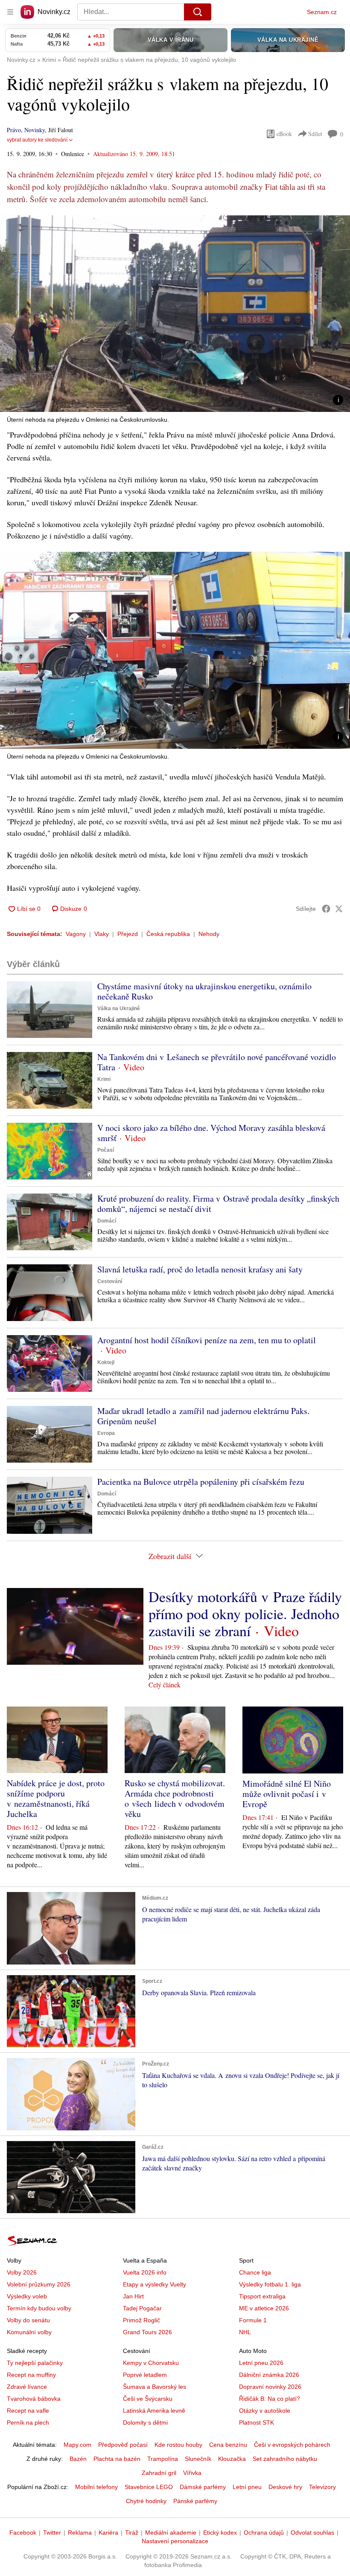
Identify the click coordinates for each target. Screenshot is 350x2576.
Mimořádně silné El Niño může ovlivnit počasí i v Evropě (287, 1794)
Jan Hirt (133, 2296)
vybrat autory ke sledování (37, 140)
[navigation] (10, 12)
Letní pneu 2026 (261, 2363)
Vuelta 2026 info (145, 2272)
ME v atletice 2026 (264, 2308)
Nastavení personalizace (175, 2541)
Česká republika (168, 934)
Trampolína (163, 2459)
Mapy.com (77, 2445)
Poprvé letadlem (145, 2375)
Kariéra (108, 2533)
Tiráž (132, 2533)
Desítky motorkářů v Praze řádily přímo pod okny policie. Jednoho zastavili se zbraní (245, 1614)
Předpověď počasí (123, 2445)
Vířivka (192, 2473)
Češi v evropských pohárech (292, 2445)
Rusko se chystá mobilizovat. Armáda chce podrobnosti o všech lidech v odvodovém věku (175, 1798)
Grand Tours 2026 (147, 2332)
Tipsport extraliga (262, 2296)
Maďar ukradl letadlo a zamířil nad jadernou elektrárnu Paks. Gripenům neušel (203, 1416)
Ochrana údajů (264, 2533)
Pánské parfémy (195, 2501)
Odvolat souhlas (312, 2533)
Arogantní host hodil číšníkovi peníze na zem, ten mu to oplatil (207, 1340)
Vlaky (102, 934)
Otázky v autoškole (265, 2411)
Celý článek (165, 1685)
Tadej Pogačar (142, 2308)
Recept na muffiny (31, 2375)
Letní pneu (247, 2487)
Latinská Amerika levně (154, 2411)
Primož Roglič (141, 2320)
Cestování (110, 1281)
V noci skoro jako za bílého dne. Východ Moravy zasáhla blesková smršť (211, 1133)
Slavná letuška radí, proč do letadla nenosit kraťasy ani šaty (200, 1269)
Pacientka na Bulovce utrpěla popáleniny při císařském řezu (201, 1482)
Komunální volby (29, 2332)
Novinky (35, 130)
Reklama (80, 2533)
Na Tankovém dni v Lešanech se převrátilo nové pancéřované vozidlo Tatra (217, 1062)
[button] (175, 314)
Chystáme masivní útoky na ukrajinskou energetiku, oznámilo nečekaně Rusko (204, 991)
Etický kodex (220, 2533)
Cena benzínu (228, 2445)
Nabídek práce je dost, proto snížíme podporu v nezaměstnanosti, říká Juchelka (56, 1798)
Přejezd (128, 934)
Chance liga (255, 2272)
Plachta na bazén (117, 2459)
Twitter (52, 2533)
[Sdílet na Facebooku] (326, 909)
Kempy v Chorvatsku (151, 2363)
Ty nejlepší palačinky (35, 2363)
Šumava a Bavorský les (155, 2387)
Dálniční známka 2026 (269, 2375)
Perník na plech (28, 2422)
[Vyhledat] (198, 12)
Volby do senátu (28, 2320)
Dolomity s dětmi (145, 2422)
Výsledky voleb (27, 2296)
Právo (14, 130)
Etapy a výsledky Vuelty (155, 2284)
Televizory (322, 2487)
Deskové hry (285, 2487)
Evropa (106, 1433)
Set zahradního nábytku (285, 2459)
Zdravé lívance (27, 2387)
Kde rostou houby (178, 2445)
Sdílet (315, 134)
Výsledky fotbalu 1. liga (270, 2284)
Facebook (23, 2533)
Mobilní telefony (96, 2487)
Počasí (106, 1150)
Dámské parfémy (203, 2487)
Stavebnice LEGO (149, 2487)
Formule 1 (253, 2320)
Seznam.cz (322, 12)
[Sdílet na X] (339, 909)
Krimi (104, 1079)
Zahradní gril (159, 2473)
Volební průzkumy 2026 (39, 2284)
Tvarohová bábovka (34, 2399)
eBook (284, 134)
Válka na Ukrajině (119, 1008)
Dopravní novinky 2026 (270, 2387)
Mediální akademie (171, 2533)
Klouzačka (232, 2459)
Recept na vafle (28, 2411)
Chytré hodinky (146, 2501)
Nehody (209, 934)
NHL (245, 2332)
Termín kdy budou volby (39, 2308)
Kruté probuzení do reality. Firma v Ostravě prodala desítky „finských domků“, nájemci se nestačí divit (218, 1204)
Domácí (107, 1221)
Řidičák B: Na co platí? (270, 2399)
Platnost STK (257, 2422)
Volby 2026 (22, 2272)
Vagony (76, 934)
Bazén (78, 2459)
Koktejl (106, 1362)
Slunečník (198, 2459)
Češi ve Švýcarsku (148, 2399)
